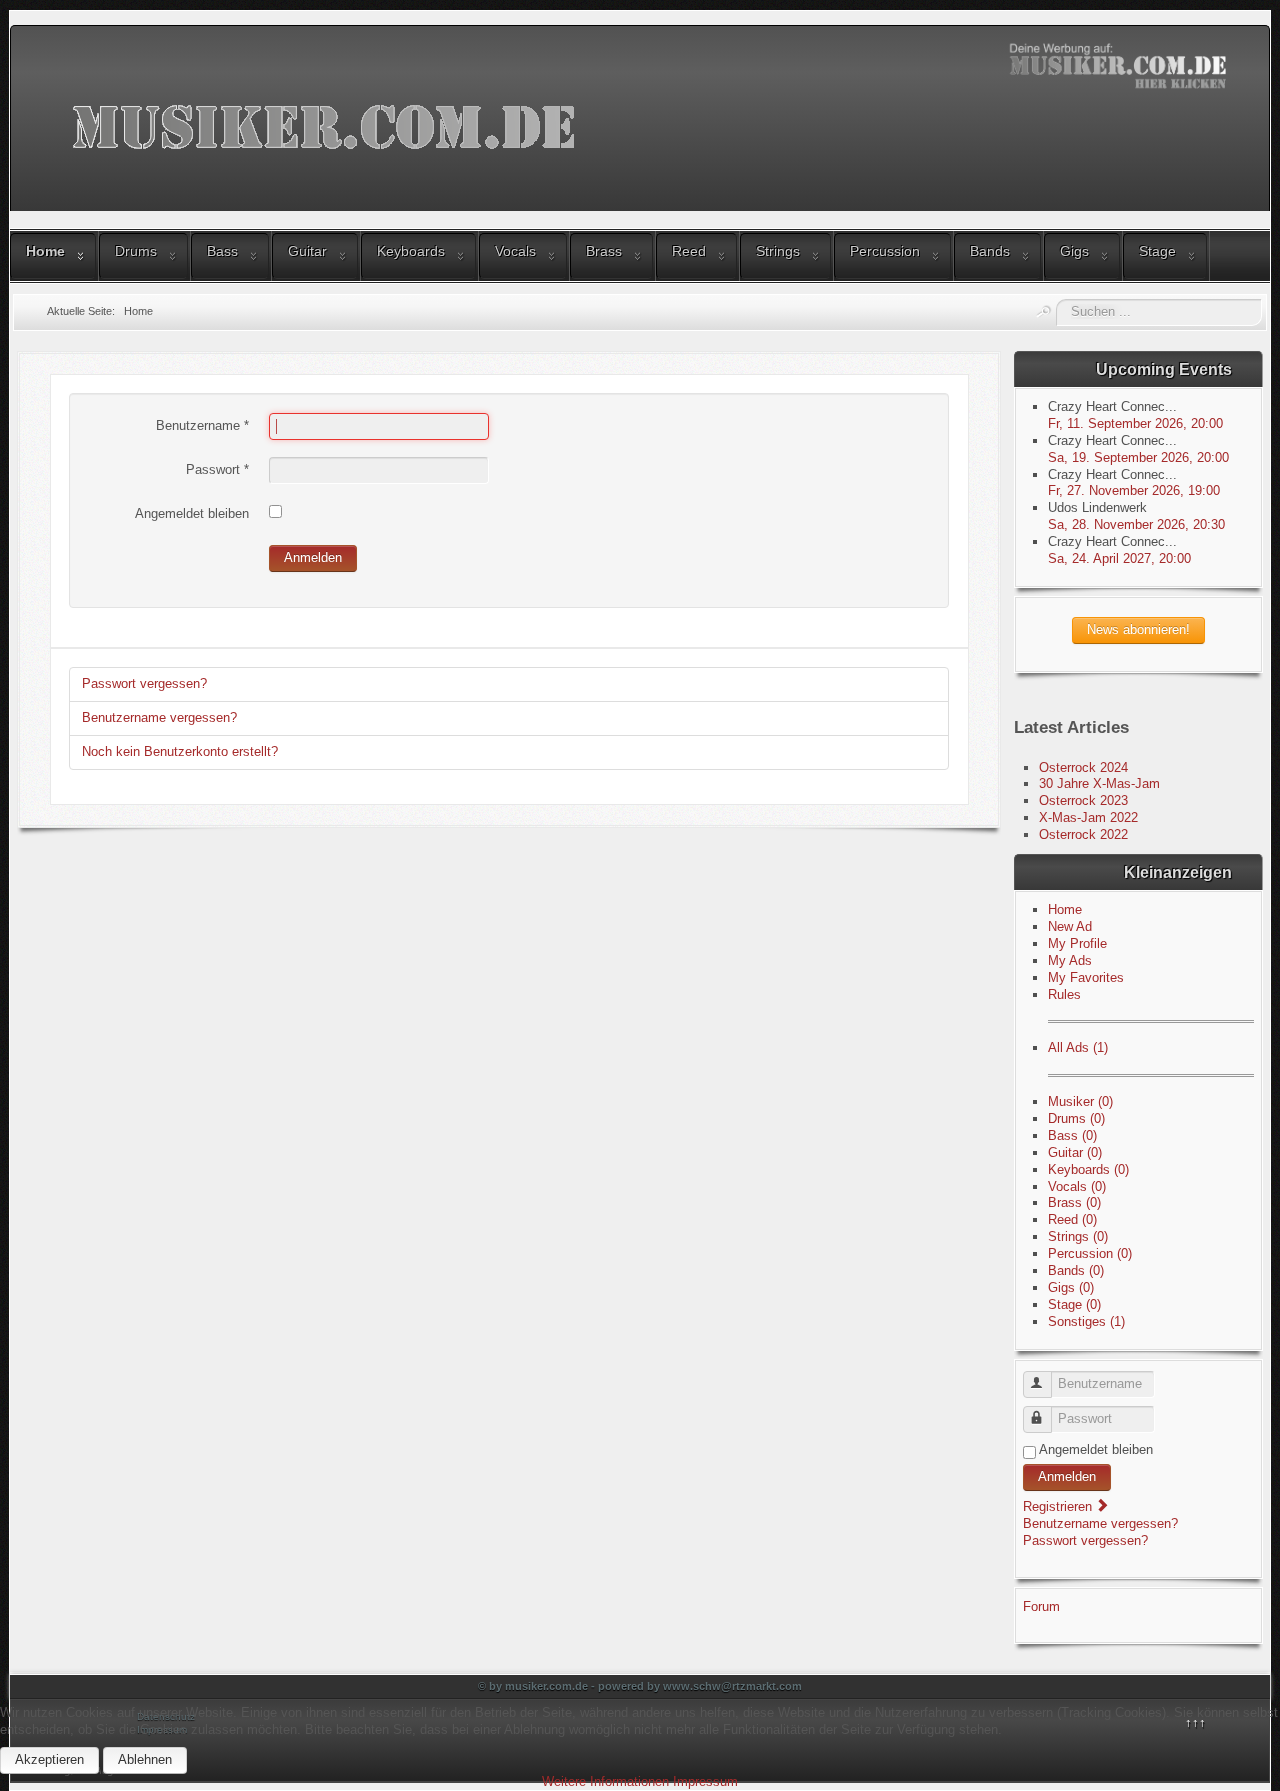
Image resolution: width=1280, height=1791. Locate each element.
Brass (604, 251)
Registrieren (1059, 1506)
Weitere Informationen (605, 1781)
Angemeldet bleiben (192, 513)
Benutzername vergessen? (159, 717)
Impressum (705, 1781)
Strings (778, 251)
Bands (990, 251)
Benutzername (202, 425)
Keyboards (411, 251)
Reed (689, 251)
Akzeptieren (49, 1759)
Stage (1157, 251)
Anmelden (313, 557)
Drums (136, 251)
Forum (1041, 1606)
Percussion (885, 251)
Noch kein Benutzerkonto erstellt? (180, 751)
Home (45, 251)
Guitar (307, 251)
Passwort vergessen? (144, 683)
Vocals (515, 251)
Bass (222, 251)
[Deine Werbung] (1121, 65)
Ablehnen (145, 1759)
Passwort (217, 469)
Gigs (1074, 251)
